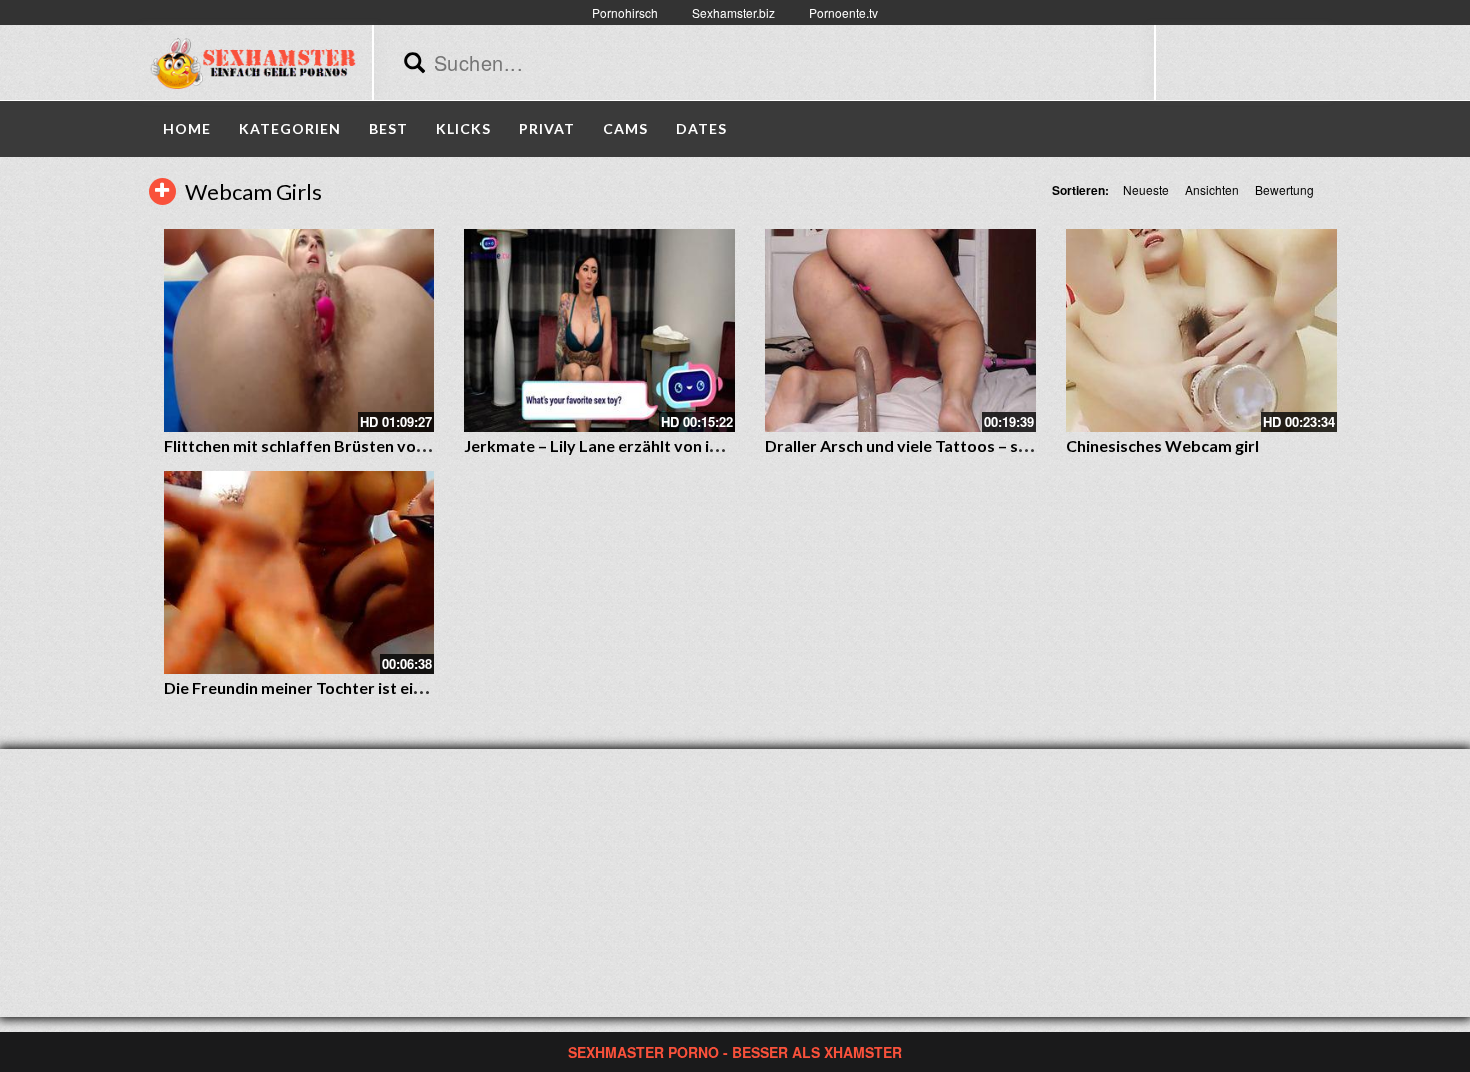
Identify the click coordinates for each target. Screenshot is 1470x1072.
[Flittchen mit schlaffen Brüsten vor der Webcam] (299, 330)
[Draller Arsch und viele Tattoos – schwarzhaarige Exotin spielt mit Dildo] (900, 330)
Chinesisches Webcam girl (1162, 445)
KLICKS (463, 128)
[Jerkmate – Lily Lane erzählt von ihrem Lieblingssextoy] (599, 330)
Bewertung (1284, 189)
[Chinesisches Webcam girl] (1201, 330)
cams (625, 128)
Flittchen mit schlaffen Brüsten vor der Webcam (343, 445)
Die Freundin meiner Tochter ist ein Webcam (328, 687)
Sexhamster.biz (733, 12)
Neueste (1146, 189)
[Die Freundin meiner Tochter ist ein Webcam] (299, 572)
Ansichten (1212, 189)
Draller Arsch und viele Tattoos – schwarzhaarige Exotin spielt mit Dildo (1030, 445)
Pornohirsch (625, 12)
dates (701, 128)
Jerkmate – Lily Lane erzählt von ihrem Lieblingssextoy (666, 445)
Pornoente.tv (843, 12)
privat (547, 128)
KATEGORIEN (290, 128)
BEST (388, 128)
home (187, 128)
